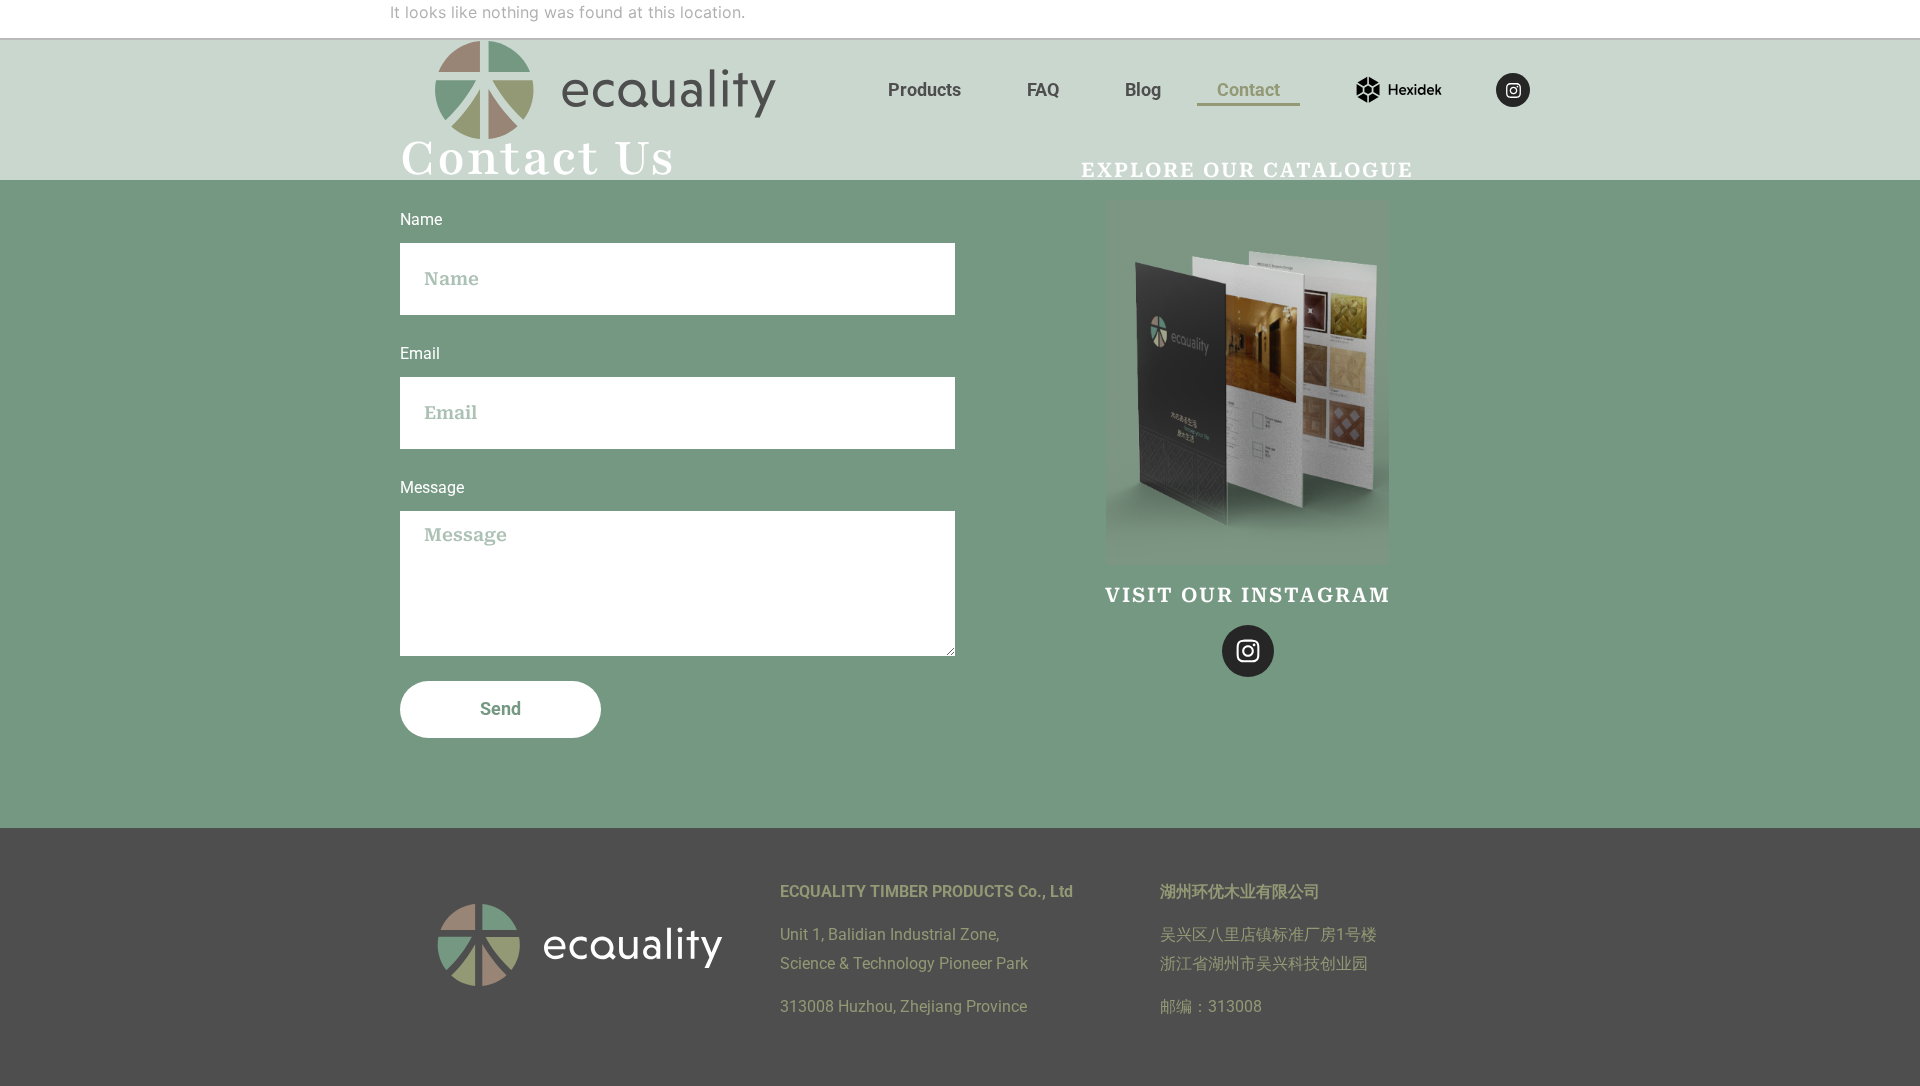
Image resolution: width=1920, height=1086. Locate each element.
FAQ (1043, 89)
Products (924, 89)
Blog (1143, 89)
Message (432, 487)
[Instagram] (1513, 90)
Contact (1248, 89)
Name (421, 219)
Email (420, 353)
